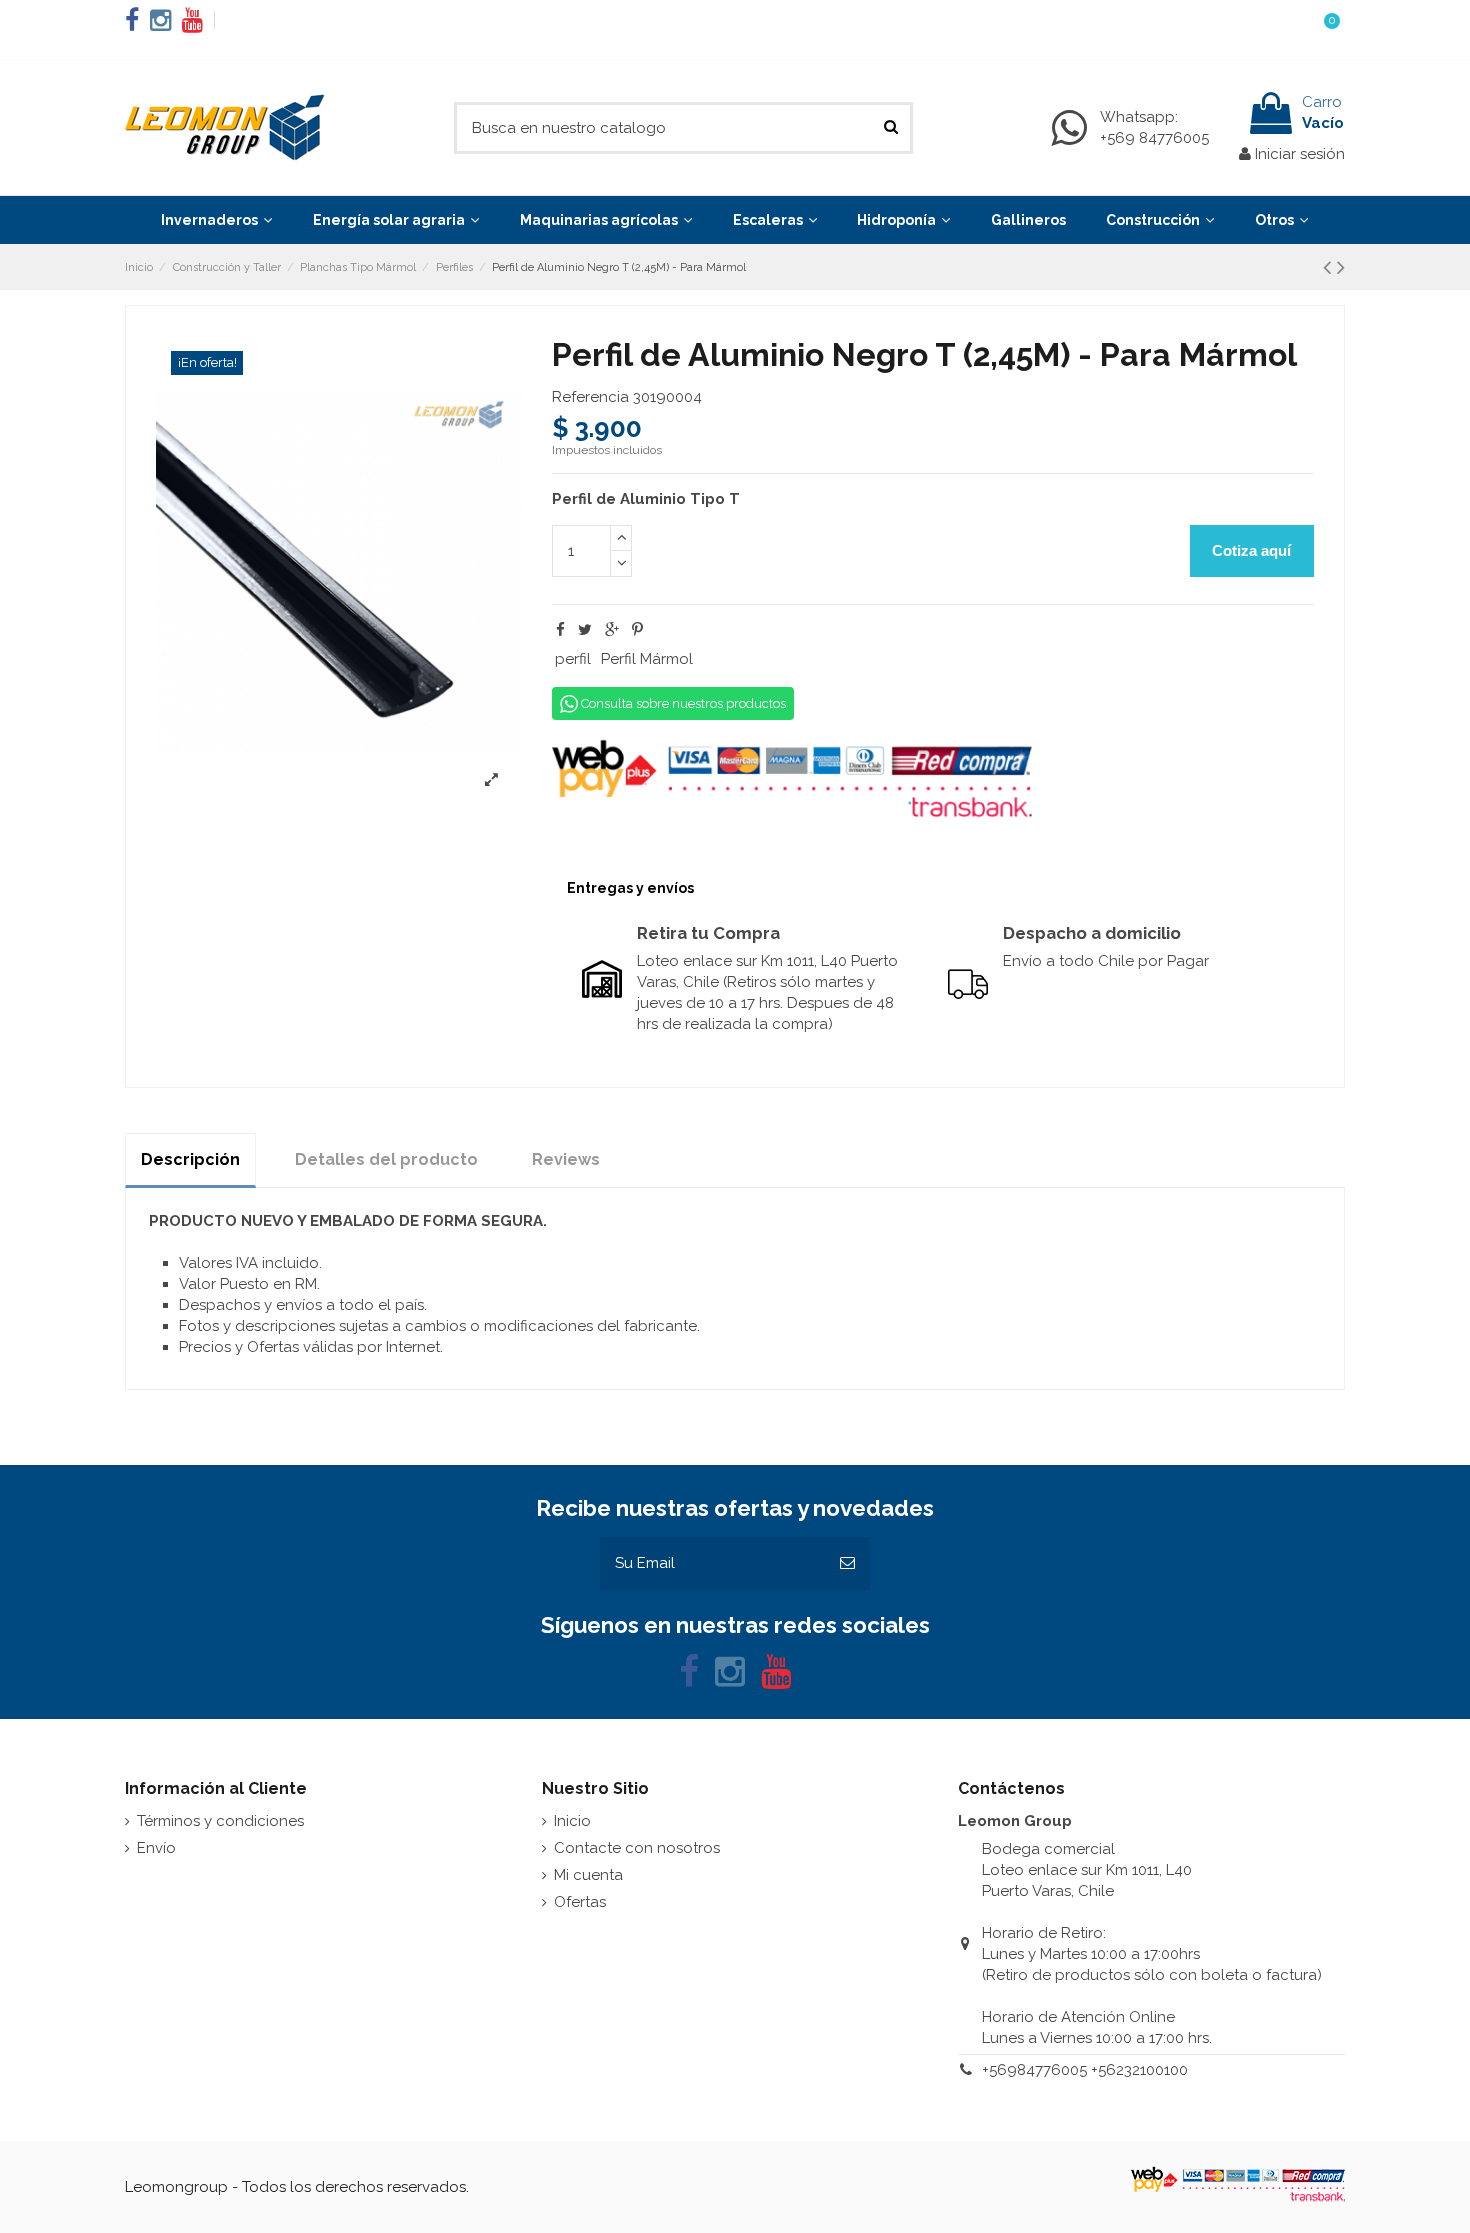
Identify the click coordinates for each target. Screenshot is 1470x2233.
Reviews (566, 1159)
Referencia (590, 397)
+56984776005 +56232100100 (1085, 2070)
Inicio (572, 1821)
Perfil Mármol (647, 659)
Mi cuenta (588, 1875)
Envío (156, 1848)
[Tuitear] (585, 630)
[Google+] (612, 630)
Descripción (190, 1159)
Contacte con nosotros (637, 1848)
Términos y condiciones (220, 1821)
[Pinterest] (637, 630)
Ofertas (580, 1902)
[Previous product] (1330, 267)
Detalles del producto (386, 1159)
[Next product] (1341, 267)
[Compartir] (560, 630)
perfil (573, 659)
